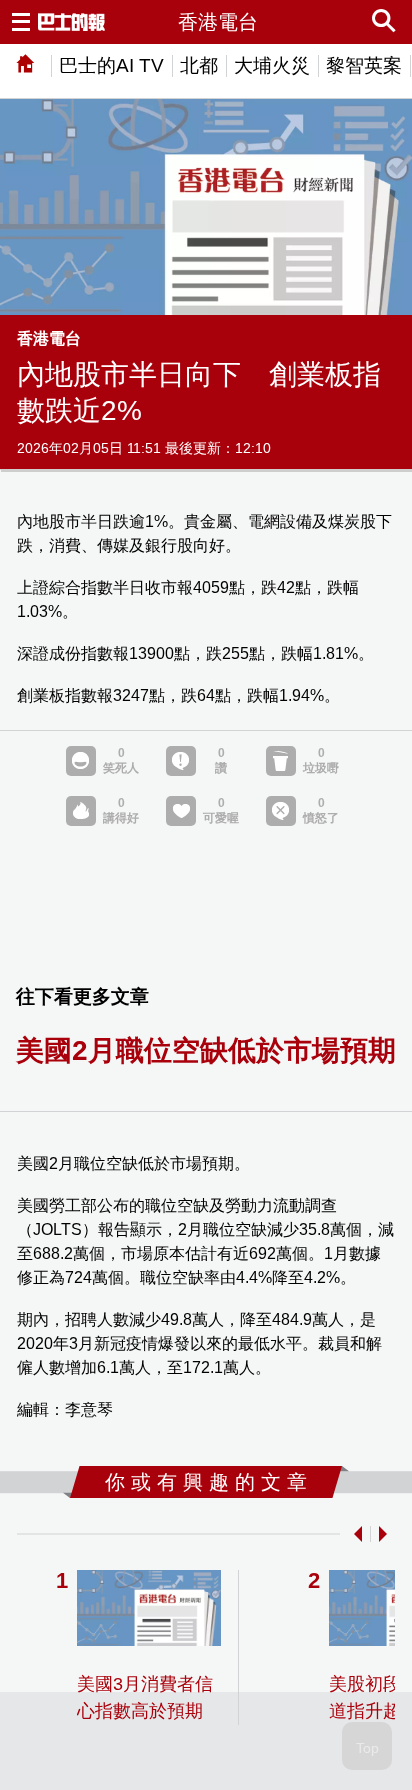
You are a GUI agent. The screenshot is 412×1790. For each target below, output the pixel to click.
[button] (354, 1534)
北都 (199, 65)
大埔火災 (272, 65)
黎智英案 (364, 65)
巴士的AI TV (111, 65)
